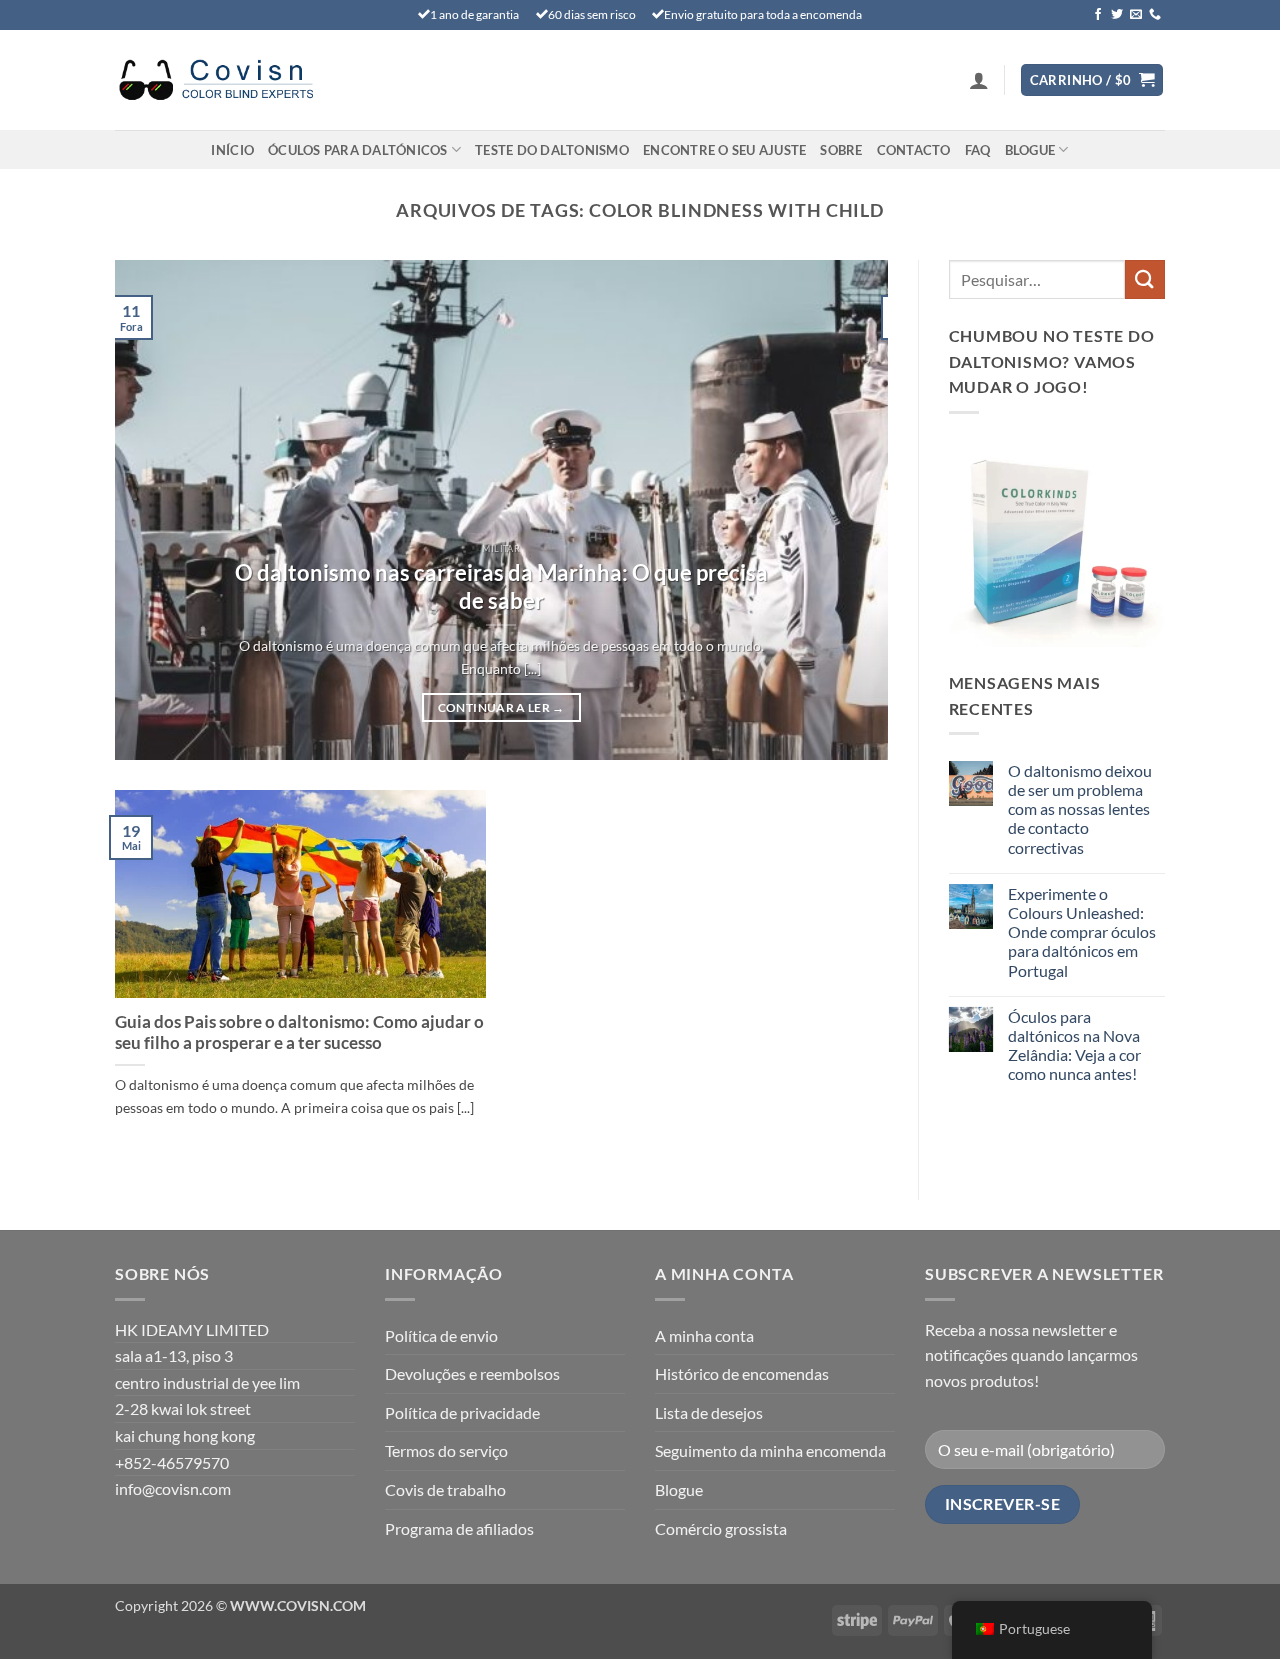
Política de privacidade (462, 1412)
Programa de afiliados (459, 1528)
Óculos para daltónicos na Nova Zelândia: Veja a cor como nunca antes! (1074, 1045)
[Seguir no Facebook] (1098, 15)
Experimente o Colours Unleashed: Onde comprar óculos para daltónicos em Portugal (1082, 932)
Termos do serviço (446, 1450)
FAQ (978, 150)
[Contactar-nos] (1155, 15)
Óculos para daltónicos (358, 150)
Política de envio (441, 1335)
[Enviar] (1145, 279)
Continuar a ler (501, 707)
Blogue (1030, 150)
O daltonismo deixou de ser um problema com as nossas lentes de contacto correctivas (1080, 809)
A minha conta (704, 1335)
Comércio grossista (721, 1528)
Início (232, 150)
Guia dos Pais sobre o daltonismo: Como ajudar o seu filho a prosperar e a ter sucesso (299, 1033)
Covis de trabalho (445, 1489)
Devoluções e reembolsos (472, 1373)
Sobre (841, 150)
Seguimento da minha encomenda (770, 1450)
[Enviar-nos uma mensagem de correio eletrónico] (1136, 15)
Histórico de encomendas (742, 1373)
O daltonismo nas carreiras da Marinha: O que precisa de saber (501, 587)
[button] (979, 80)
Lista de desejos (709, 1412)
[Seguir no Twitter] (1117, 15)
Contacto (914, 150)
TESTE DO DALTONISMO (552, 150)
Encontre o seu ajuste (724, 150)
